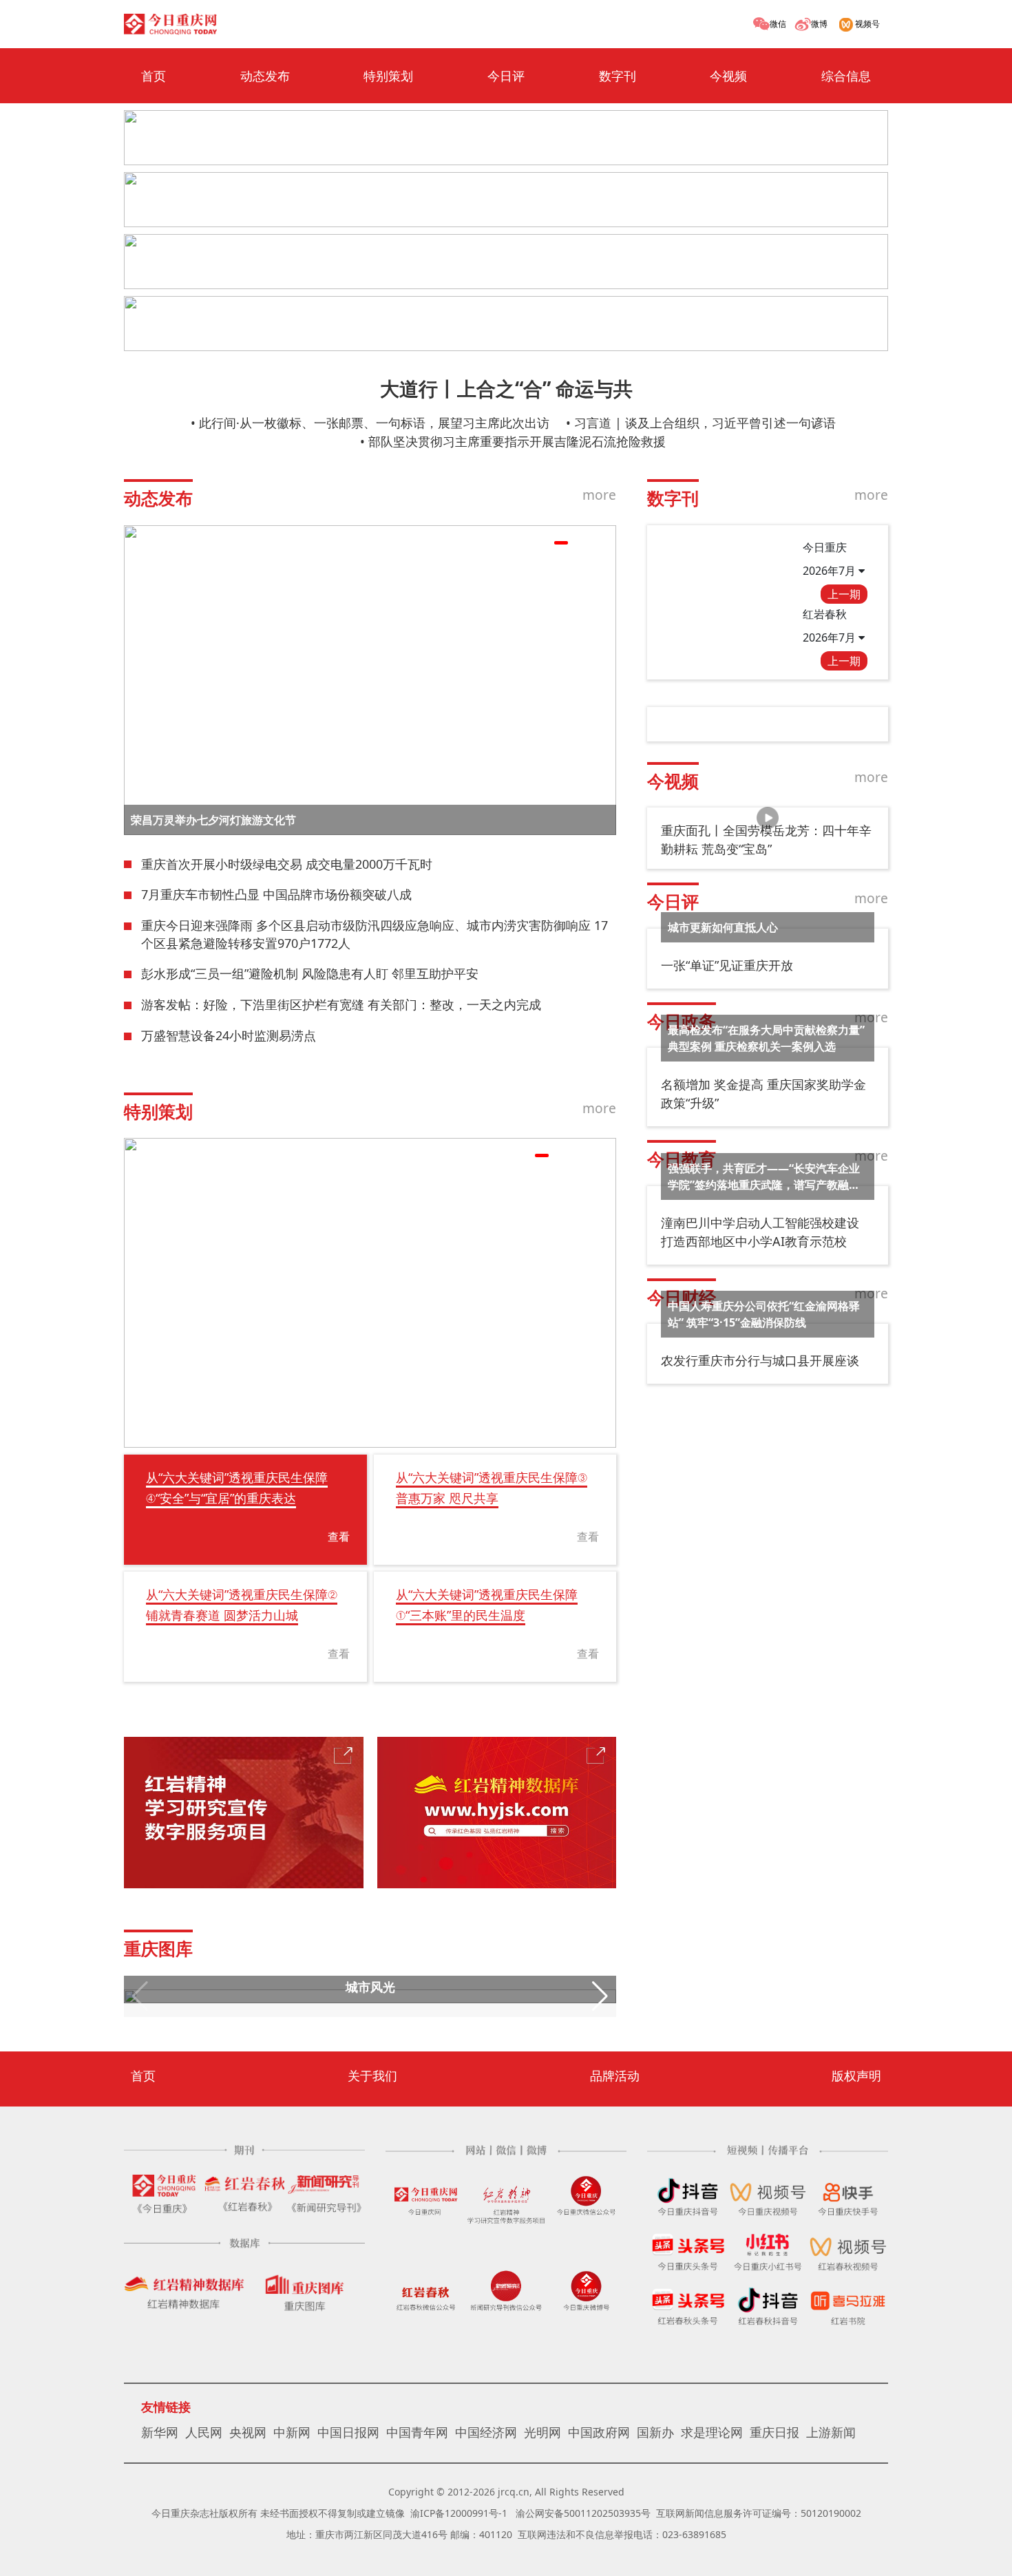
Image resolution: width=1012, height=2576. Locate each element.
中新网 (292, 2432)
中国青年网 (417, 2432)
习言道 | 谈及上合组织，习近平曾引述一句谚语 (705, 423)
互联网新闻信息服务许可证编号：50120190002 (759, 2513)
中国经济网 (486, 2432)
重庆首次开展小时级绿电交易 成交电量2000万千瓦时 (287, 864)
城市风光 (370, 1987)
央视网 (248, 2432)
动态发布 (265, 76)
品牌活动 (615, 2076)
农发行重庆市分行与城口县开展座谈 (760, 1360)
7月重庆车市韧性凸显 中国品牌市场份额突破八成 (276, 894)
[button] (542, 543)
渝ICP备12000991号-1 (459, 2513)
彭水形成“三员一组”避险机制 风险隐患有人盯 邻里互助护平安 (310, 973)
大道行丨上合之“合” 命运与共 (506, 388)
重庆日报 (774, 2432)
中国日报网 (348, 2432)
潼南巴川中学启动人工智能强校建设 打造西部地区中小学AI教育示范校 (760, 1232)
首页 (154, 76)
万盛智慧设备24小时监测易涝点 (229, 1035)
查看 (339, 1537)
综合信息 (846, 76)
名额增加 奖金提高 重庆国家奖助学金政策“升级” (763, 1094)
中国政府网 (599, 2432)
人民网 (204, 2432)
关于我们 (372, 2076)
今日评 (506, 76)
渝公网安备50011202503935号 (583, 2513)
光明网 (542, 2432)
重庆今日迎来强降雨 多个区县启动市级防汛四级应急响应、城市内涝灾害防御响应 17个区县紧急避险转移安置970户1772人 (375, 934)
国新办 (655, 2432)
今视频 (728, 76)
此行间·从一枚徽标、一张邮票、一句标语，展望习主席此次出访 (374, 423)
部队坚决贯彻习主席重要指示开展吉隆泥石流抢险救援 (517, 441)
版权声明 (856, 2076)
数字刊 (618, 76)
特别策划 (388, 76)
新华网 (160, 2432)
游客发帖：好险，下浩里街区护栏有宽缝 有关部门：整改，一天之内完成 (341, 1004)
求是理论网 (712, 2432)
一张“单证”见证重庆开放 (727, 965)
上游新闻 (831, 2432)
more (599, 495)
